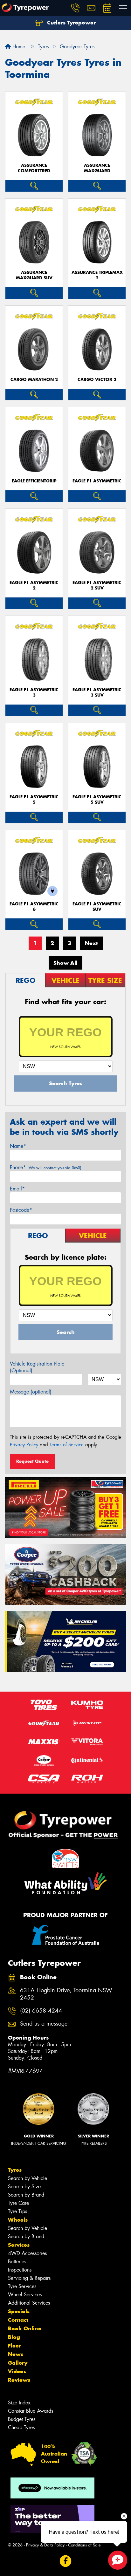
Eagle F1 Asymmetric (97, 481)
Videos (17, 2371)
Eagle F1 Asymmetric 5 (34, 800)
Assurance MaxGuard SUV (34, 275)
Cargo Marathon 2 (34, 380)
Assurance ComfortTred (34, 168)
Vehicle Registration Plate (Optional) (37, 1367)
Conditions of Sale (84, 2545)
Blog (14, 2337)
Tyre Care (18, 2203)
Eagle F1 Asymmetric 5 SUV (97, 800)
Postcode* (21, 1210)
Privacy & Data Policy (45, 2545)
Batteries (17, 2262)
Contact (18, 2320)
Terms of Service (67, 1445)
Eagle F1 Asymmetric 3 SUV (97, 692)
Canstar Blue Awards (31, 2411)
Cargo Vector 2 (97, 380)
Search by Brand (26, 2195)
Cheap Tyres (21, 2427)
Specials (19, 2311)
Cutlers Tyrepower (71, 23)
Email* (17, 1189)
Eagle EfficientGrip (34, 481)
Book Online (25, 2328)
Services (19, 2245)
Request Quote (32, 1461)
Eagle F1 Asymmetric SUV (97, 907)
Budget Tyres (22, 2419)
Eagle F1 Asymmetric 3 (34, 692)
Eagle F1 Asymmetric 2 (34, 585)
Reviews (19, 2380)
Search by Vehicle (28, 2178)
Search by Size (24, 2187)
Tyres (15, 2170)
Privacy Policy (24, 1445)
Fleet (14, 2346)
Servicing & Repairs (29, 2278)
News (16, 2354)
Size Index (19, 2403)
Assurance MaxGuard (97, 168)
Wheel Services (25, 2295)
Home (18, 47)
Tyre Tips (17, 2211)
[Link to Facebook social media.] (66, 2561)
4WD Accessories (27, 2253)
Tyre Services (22, 2286)
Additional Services (29, 2303)
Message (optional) (31, 1392)
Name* (18, 1146)
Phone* (46, 1167)
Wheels (18, 2220)
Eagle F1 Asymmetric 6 (34, 907)
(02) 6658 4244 (41, 2011)
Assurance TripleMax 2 (97, 275)
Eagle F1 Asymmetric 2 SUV (97, 585)
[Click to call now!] (75, 8)
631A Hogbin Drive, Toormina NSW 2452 (66, 1994)
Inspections (20, 2270)
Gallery (18, 2363)
